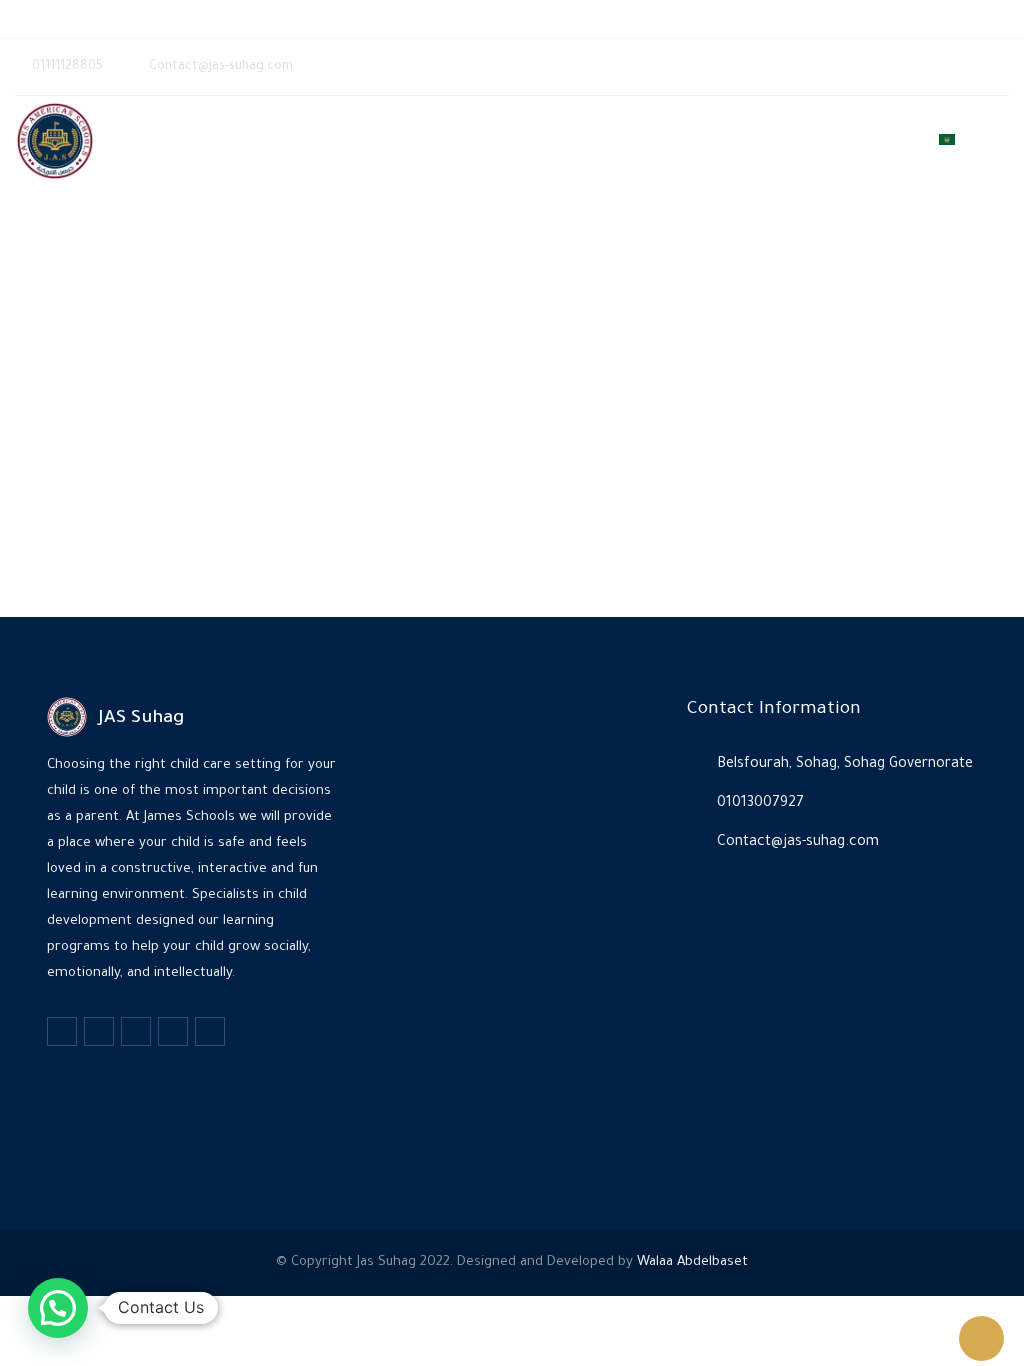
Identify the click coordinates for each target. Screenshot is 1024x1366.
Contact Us (882, 141)
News (808, 141)
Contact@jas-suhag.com (256, 18)
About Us (610, 141)
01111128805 (105, 18)
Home (545, 141)
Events (681, 141)
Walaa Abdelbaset (692, 1262)
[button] (58, 1308)
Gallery (748, 141)
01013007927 (760, 804)
